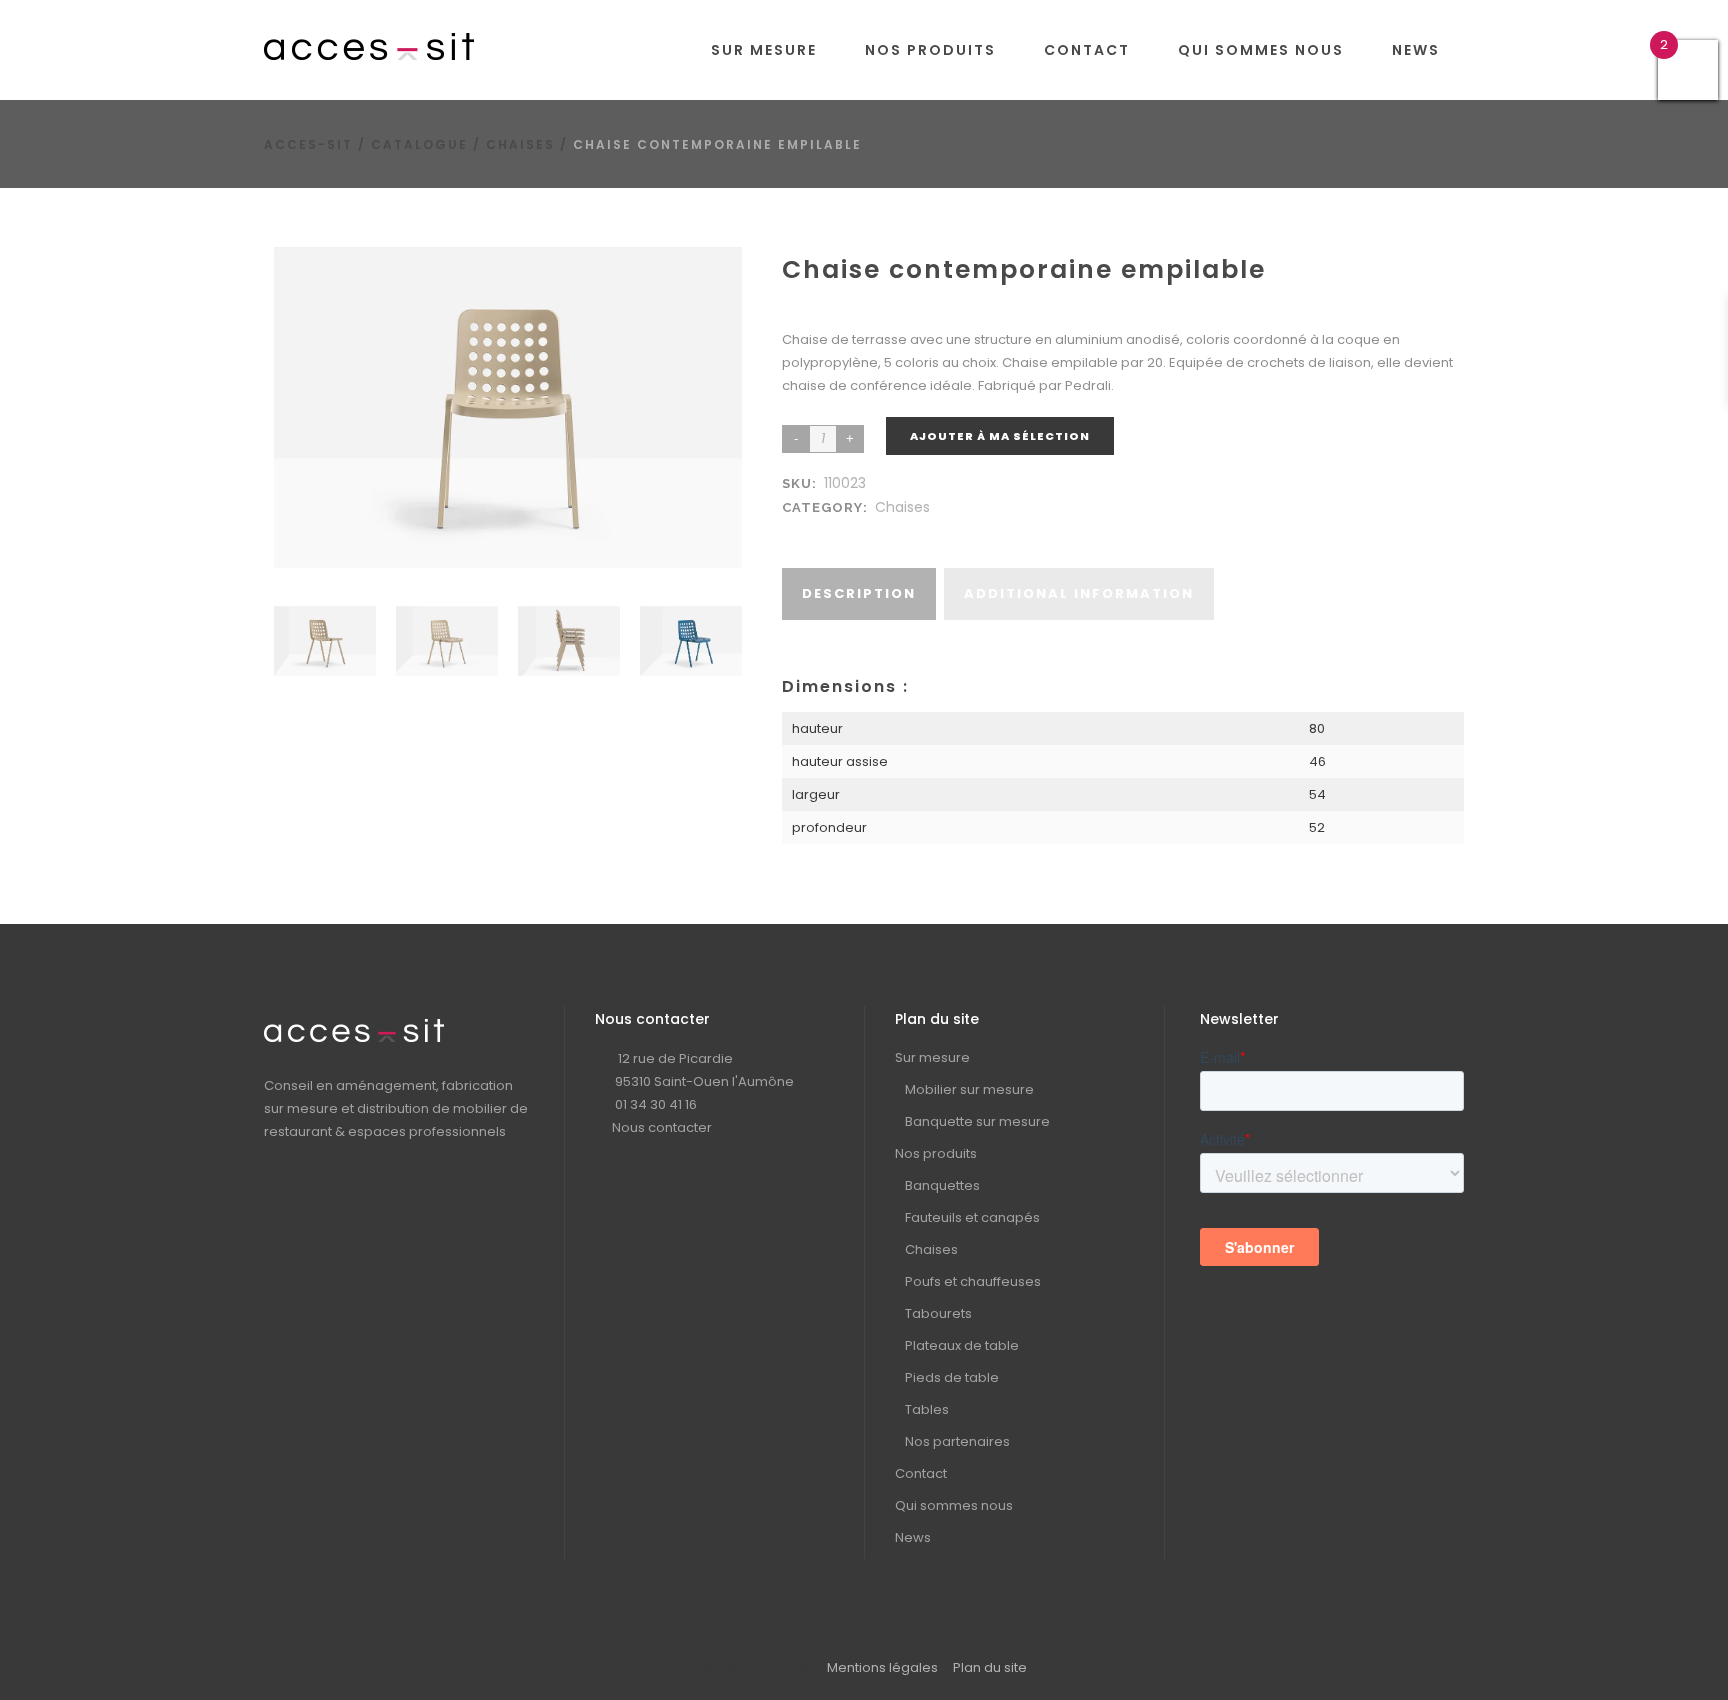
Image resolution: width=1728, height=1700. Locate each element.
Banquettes (942, 1185)
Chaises (520, 144)
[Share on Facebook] (796, 531)
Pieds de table (952, 1377)
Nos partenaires (957, 1441)
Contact (921, 1473)
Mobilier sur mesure (969, 1089)
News (913, 1537)
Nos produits (936, 1153)
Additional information (1079, 593)
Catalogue (419, 144)
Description (859, 593)
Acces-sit (308, 144)
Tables (927, 1409)
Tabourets (938, 1313)
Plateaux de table (962, 1345)
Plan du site (990, 1667)
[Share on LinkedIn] (816, 531)
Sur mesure (932, 1057)
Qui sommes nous (954, 1505)
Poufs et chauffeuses (973, 1281)
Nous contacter (662, 1127)
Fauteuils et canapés (972, 1217)
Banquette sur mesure (977, 1121)
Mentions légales (882, 1667)
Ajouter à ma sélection (1000, 436)
